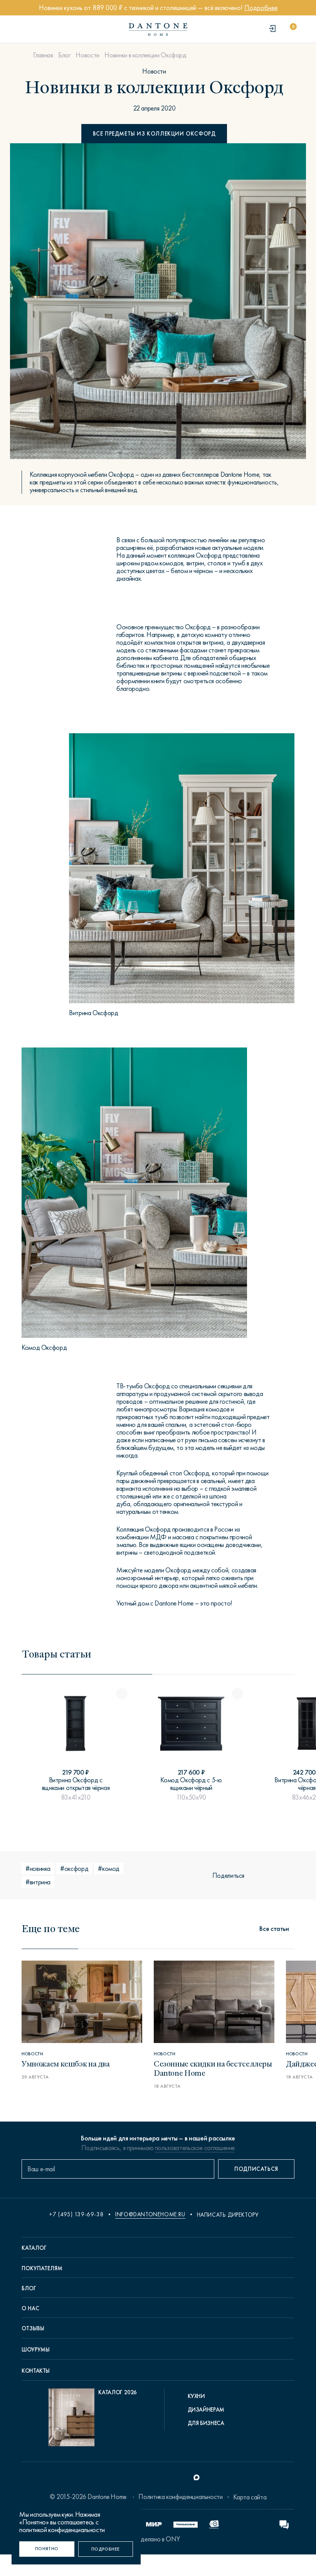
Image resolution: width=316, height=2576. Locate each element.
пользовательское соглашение (195, 2148)
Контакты (36, 2371)
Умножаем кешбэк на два (66, 2063)
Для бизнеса (206, 2423)
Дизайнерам (206, 2410)
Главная (43, 55)
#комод (109, 1869)
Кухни (196, 2396)
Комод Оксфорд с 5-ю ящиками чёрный (191, 1784)
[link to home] (158, 29)
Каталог (34, 2248)
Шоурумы (35, 2350)
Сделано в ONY (158, 2539)
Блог (64, 55)
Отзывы (33, 2328)
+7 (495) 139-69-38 (76, 2214)
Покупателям (42, 2268)
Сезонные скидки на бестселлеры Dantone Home (213, 2068)
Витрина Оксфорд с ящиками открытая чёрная (76, 1784)
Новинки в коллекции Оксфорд (145, 55)
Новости (87, 55)
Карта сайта (250, 2497)
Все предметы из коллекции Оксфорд (154, 134)
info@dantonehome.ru (150, 2214)
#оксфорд (74, 1869)
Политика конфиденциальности (180, 2497)
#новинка (38, 1869)
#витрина (38, 1882)
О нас (30, 2308)
